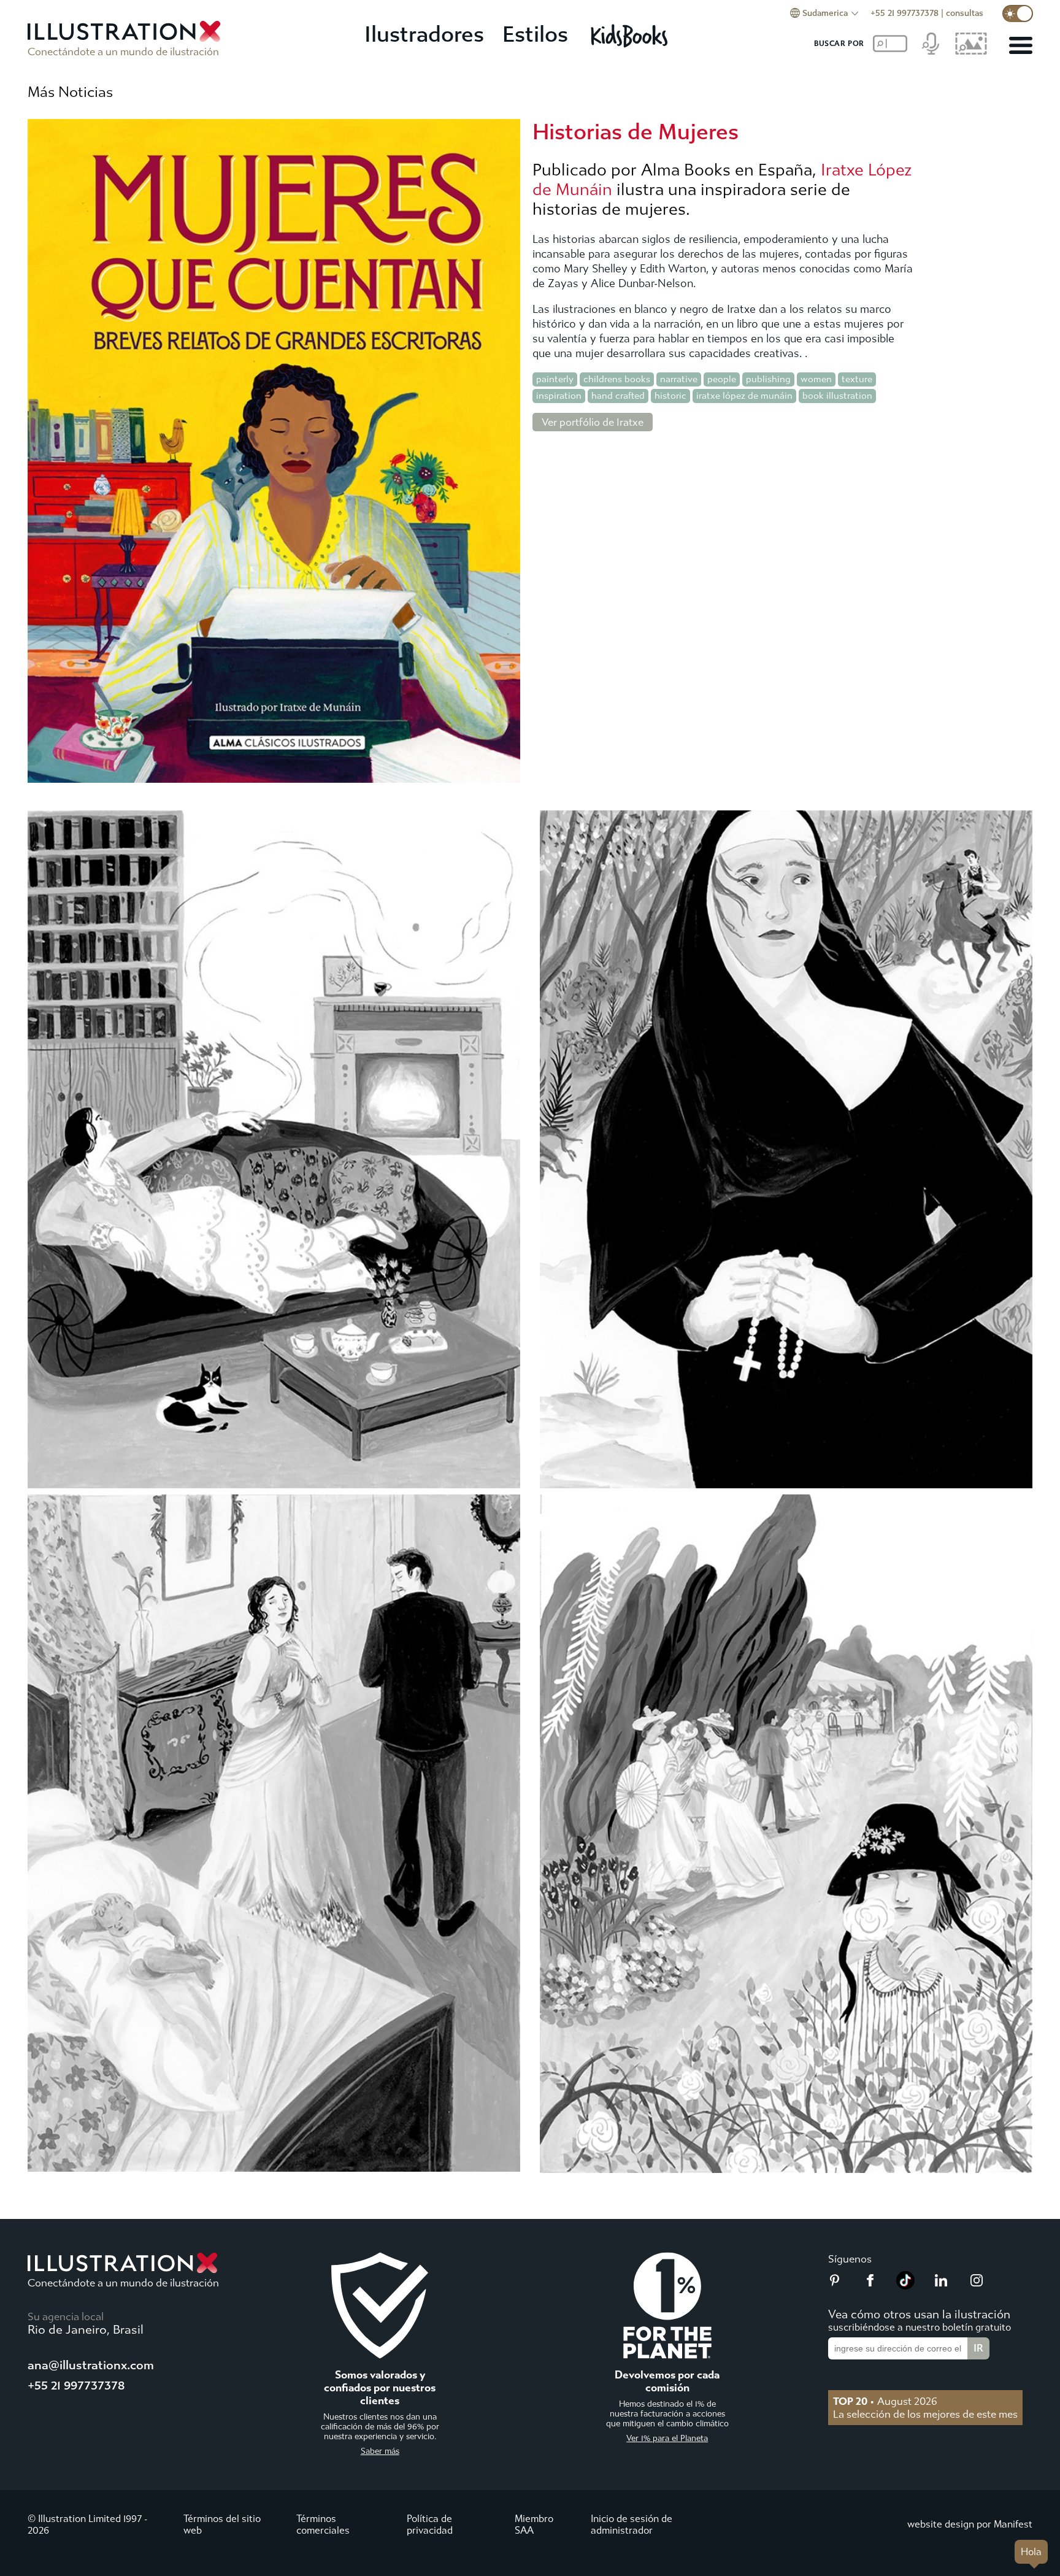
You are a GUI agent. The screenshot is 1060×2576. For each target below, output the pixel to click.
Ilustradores (424, 35)
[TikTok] (905, 2286)
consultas (965, 13)
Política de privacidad (430, 2524)
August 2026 (885, 2401)
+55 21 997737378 (904, 13)
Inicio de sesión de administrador (632, 2524)
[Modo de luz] (1018, 13)
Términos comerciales (323, 2524)
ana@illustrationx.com (91, 2365)
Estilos (535, 35)
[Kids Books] (631, 36)
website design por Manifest (970, 2524)
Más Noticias (70, 92)
